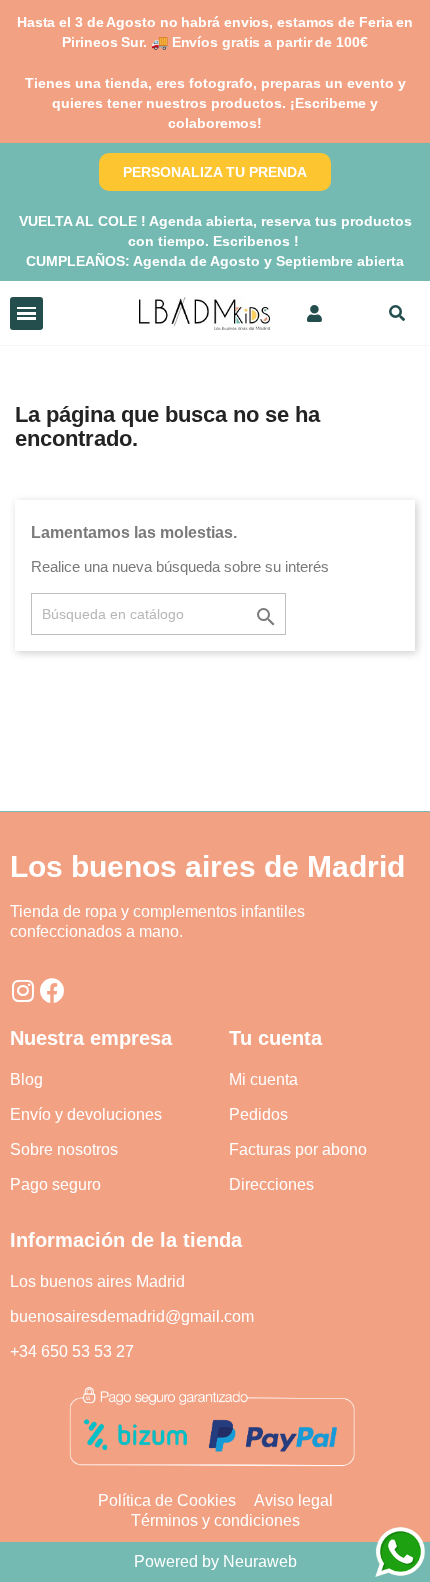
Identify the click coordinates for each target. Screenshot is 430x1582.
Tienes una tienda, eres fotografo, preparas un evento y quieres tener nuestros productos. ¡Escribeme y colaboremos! (215, 103)
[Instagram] (22, 990)
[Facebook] (52, 990)
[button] (215, 172)
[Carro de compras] (352, 313)
